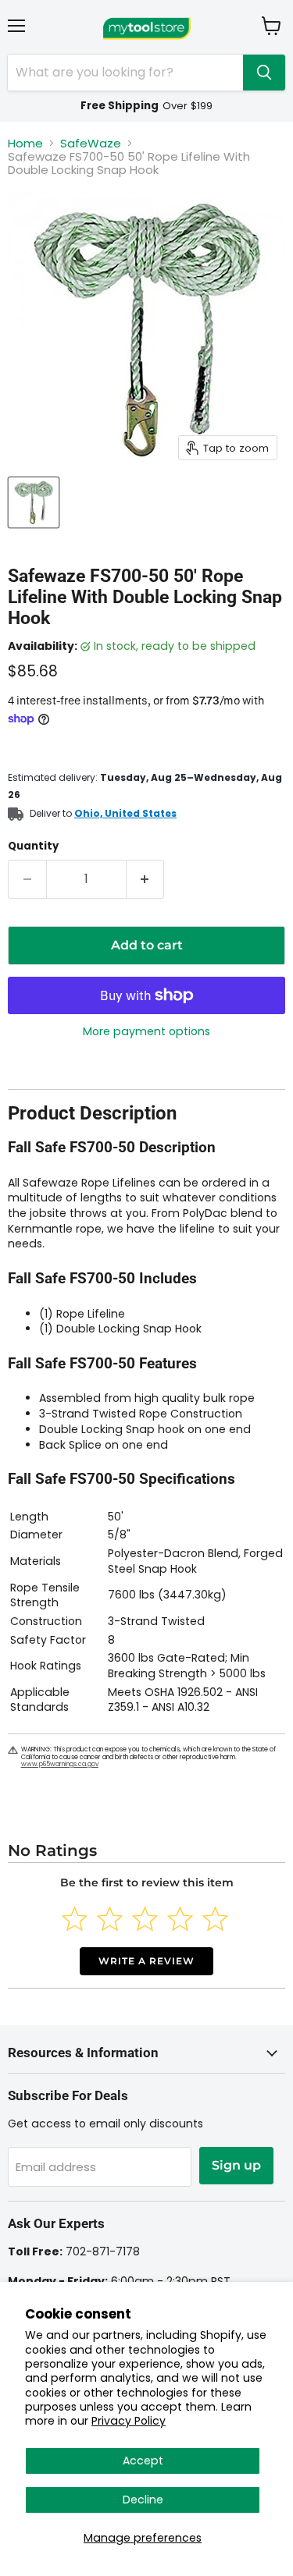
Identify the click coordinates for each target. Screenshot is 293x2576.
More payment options (146, 1031)
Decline (143, 2500)
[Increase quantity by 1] (146, 879)
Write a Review (146, 1961)
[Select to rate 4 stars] (180, 1919)
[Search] (264, 73)
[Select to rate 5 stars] (215, 1919)
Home (25, 143)
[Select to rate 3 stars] (145, 1919)
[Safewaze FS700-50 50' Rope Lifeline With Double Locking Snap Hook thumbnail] (34, 502)
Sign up (236, 2165)
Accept (143, 2461)
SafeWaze (91, 143)
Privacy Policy (129, 2421)
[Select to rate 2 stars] (110, 1919)
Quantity (33, 846)
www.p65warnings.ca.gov (60, 1764)
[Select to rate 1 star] (75, 1919)
